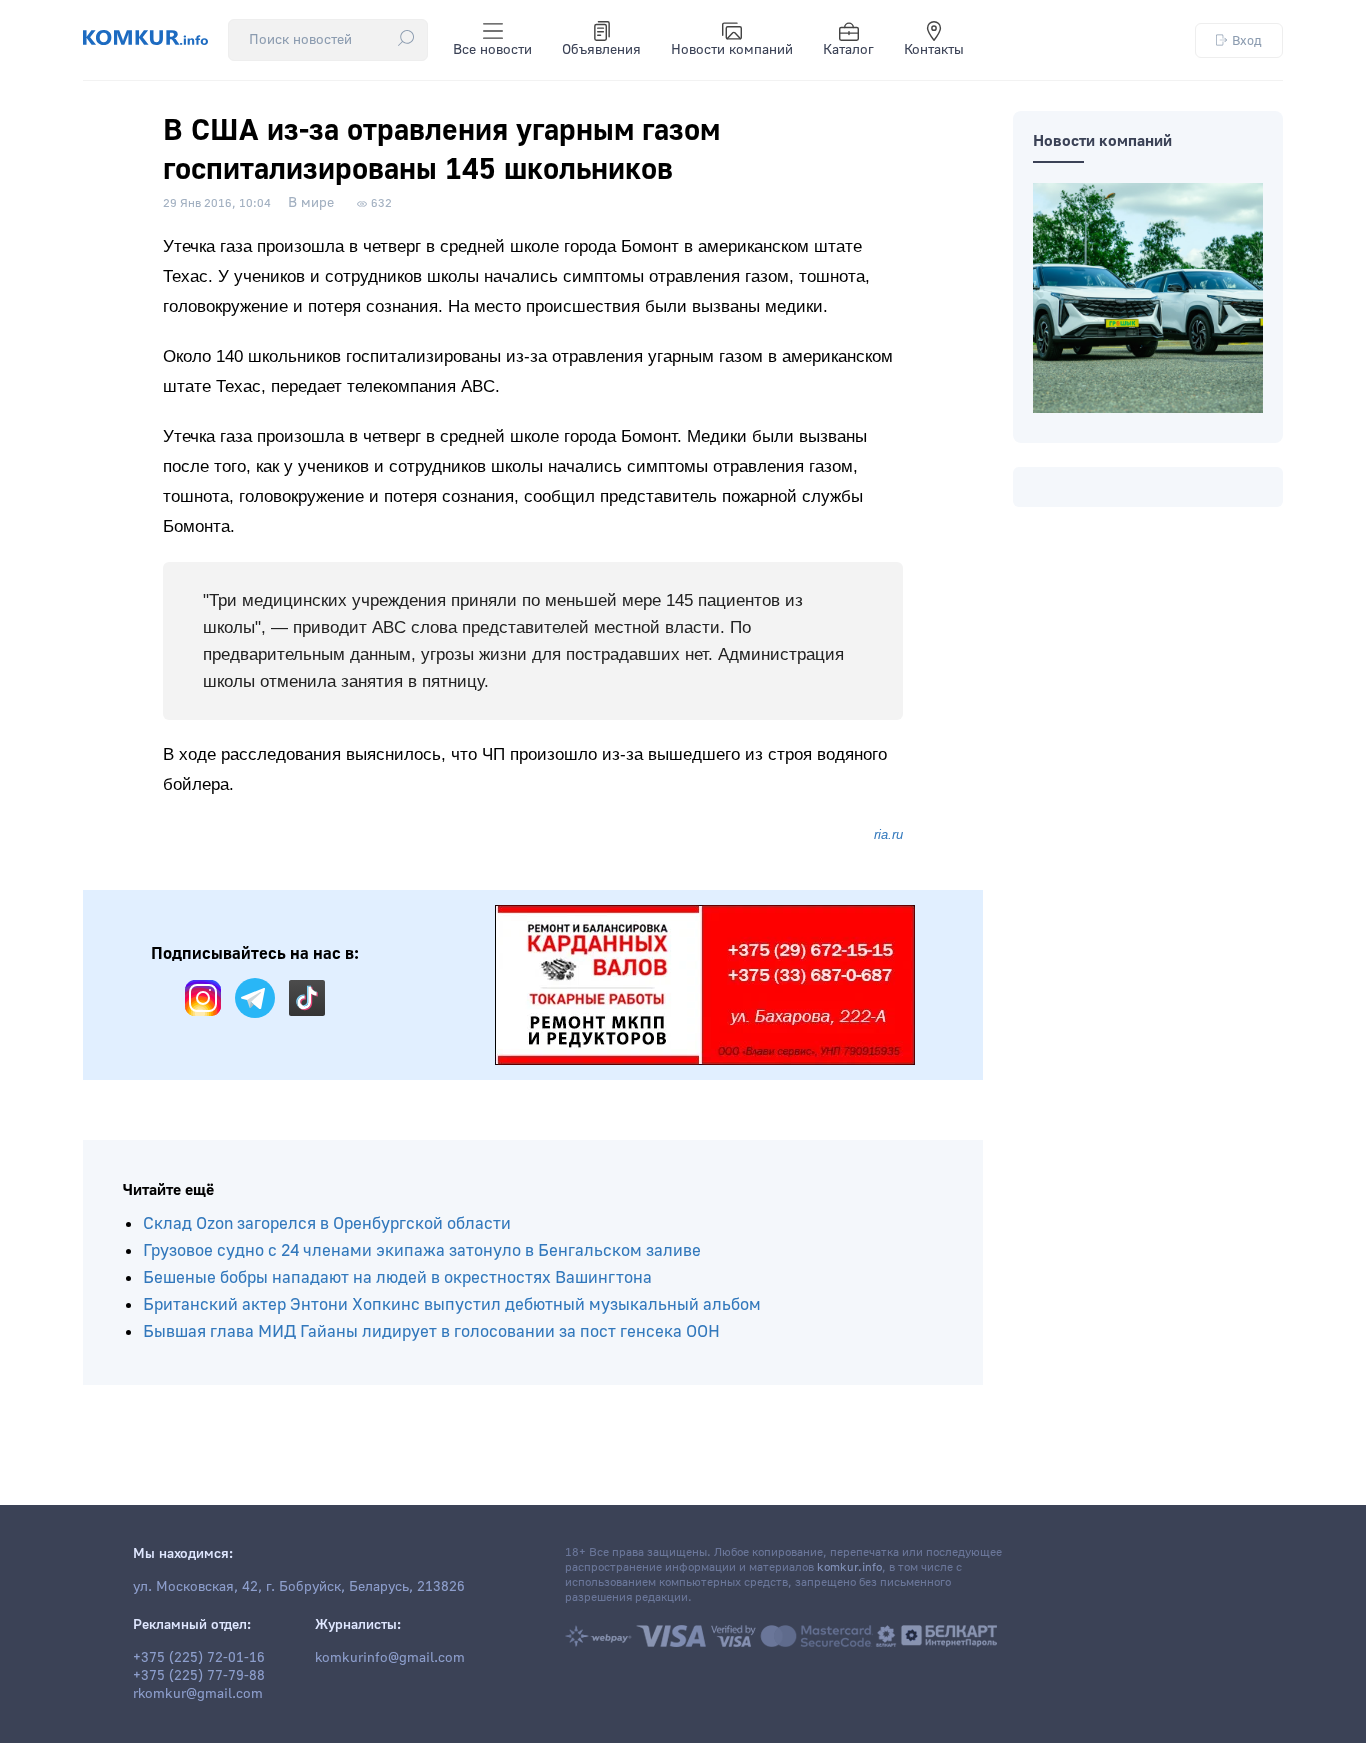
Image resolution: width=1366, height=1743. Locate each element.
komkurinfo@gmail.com (390, 1658)
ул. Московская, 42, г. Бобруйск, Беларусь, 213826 (299, 1587)
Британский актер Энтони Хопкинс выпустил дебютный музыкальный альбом (452, 1304)
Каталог (848, 50)
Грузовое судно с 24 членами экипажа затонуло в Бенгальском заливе (422, 1250)
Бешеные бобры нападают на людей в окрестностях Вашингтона (397, 1277)
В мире (311, 203)
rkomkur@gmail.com (198, 1694)
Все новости (492, 50)
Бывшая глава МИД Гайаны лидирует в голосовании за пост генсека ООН (431, 1331)
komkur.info (849, 1567)
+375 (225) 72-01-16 (199, 1658)
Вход (1247, 40)
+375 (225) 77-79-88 (199, 1676)
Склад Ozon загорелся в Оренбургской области (327, 1223)
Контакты (934, 50)
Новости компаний (732, 50)
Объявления (601, 50)
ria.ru (888, 834)
